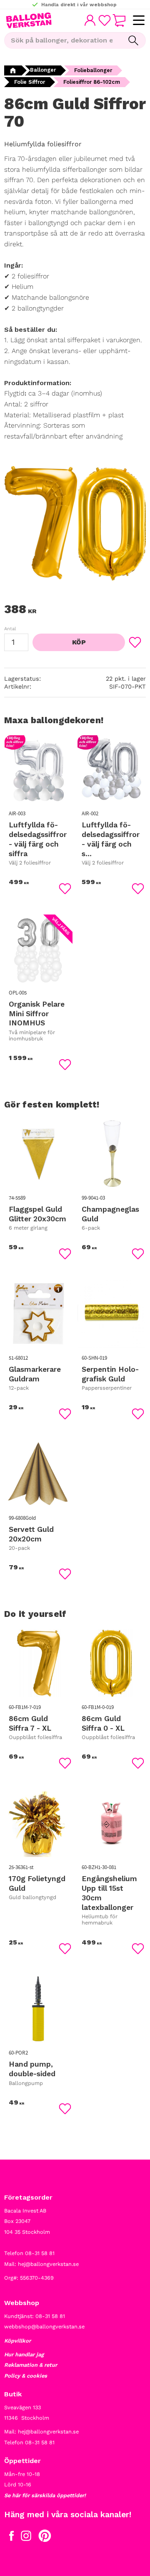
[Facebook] (11, 2538)
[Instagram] (26, 2538)
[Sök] (133, 40)
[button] (139, 21)
